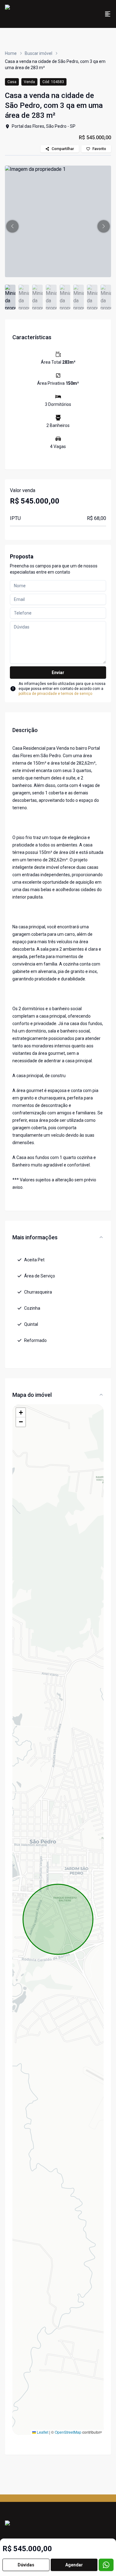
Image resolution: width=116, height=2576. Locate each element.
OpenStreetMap (68, 2432)
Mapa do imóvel (32, 1395)
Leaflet (42, 2432)
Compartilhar (63, 149)
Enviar (58, 673)
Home (11, 53)
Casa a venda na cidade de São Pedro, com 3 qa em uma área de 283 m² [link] (55, 64)
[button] (12, 226)
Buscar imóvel (39, 53)
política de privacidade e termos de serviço (55, 694)
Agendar (74, 2565)
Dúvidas (26, 2565)
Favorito (99, 149)
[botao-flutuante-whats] (106, 2565)
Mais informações (35, 1237)
